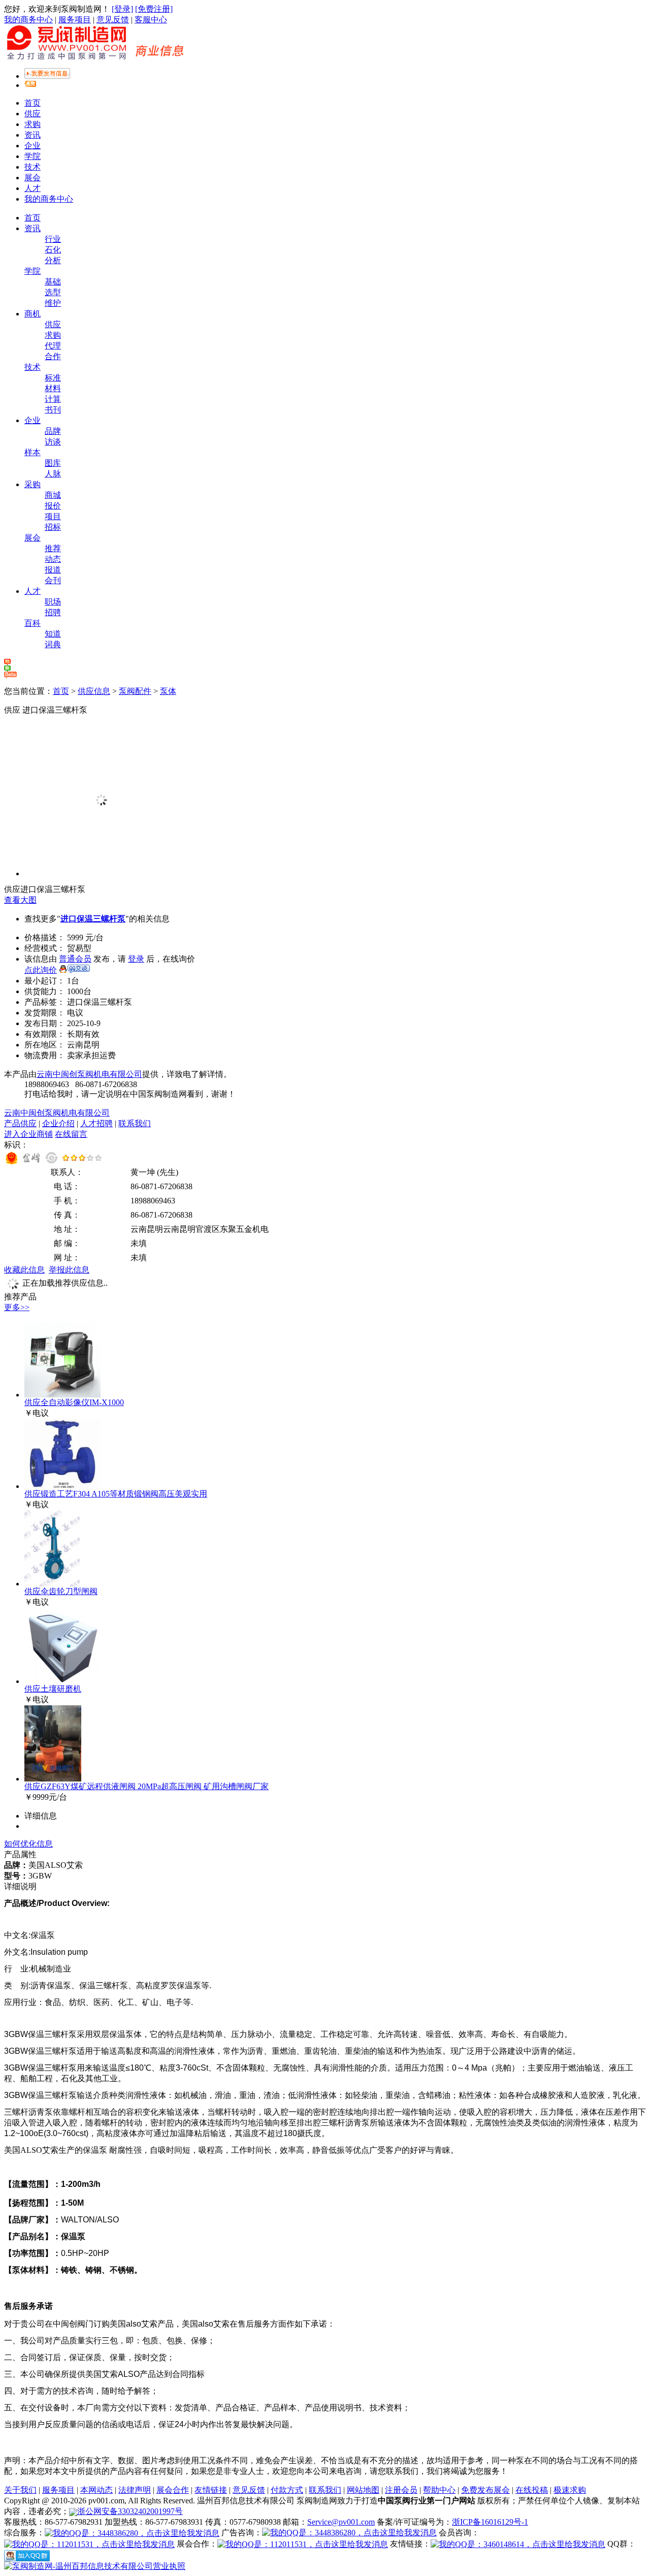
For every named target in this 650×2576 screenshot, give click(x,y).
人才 (32, 188)
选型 (53, 292)
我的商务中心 (28, 20)
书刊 (53, 410)
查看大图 (20, 900)
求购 (32, 124)
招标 (53, 527)
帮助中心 (439, 2490)
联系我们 (135, 1123)
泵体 (168, 691)
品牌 (53, 431)
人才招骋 (96, 1123)
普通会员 (75, 959)
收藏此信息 (24, 1270)
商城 (53, 495)
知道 (53, 634)
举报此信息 (69, 1270)
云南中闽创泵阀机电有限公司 (89, 1074)
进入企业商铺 (28, 1134)
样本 (32, 452)
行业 (53, 239)
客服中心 (151, 20)
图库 (53, 463)
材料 (53, 388)
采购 (32, 484)
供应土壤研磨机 (53, 1689)
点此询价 (41, 970)
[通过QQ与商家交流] (74, 970)
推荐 (53, 548)
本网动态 (96, 2490)
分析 (53, 260)
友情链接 (211, 2490)
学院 (32, 156)
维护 (53, 303)
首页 (32, 103)
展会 (32, 178)
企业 (32, 146)
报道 (53, 570)
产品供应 (20, 1123)
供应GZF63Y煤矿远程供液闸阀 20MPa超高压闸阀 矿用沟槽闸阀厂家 (147, 1786)
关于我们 (20, 2490)
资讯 (32, 135)
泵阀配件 (135, 691)
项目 (53, 516)
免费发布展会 (485, 2490)
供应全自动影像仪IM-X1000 (74, 1402)
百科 (32, 623)
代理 (53, 346)
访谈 (53, 442)
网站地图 (363, 2490)
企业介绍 (58, 1123)
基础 (53, 282)
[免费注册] (154, 9)
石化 (53, 250)
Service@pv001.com (341, 2522)
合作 (53, 356)
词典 (53, 644)
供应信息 (94, 691)
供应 (32, 114)
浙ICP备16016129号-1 (490, 2522)
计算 (53, 399)
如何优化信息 (28, 1844)
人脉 (53, 474)
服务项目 (75, 20)
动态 (53, 559)
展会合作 (173, 2490)
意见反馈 (113, 20)
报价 (53, 506)
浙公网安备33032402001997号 (130, 2511)
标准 (53, 378)
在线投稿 (532, 2490)
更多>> (17, 1307)
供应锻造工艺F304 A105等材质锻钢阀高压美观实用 (116, 1494)
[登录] (122, 9)
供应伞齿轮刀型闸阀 (61, 1591)
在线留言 (71, 1134)
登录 (136, 959)
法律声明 (135, 2490)
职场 (53, 602)
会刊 (53, 580)
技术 (32, 167)
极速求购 (570, 2490)
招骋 (53, 612)
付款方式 (287, 2490)
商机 (32, 314)
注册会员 (401, 2490)
